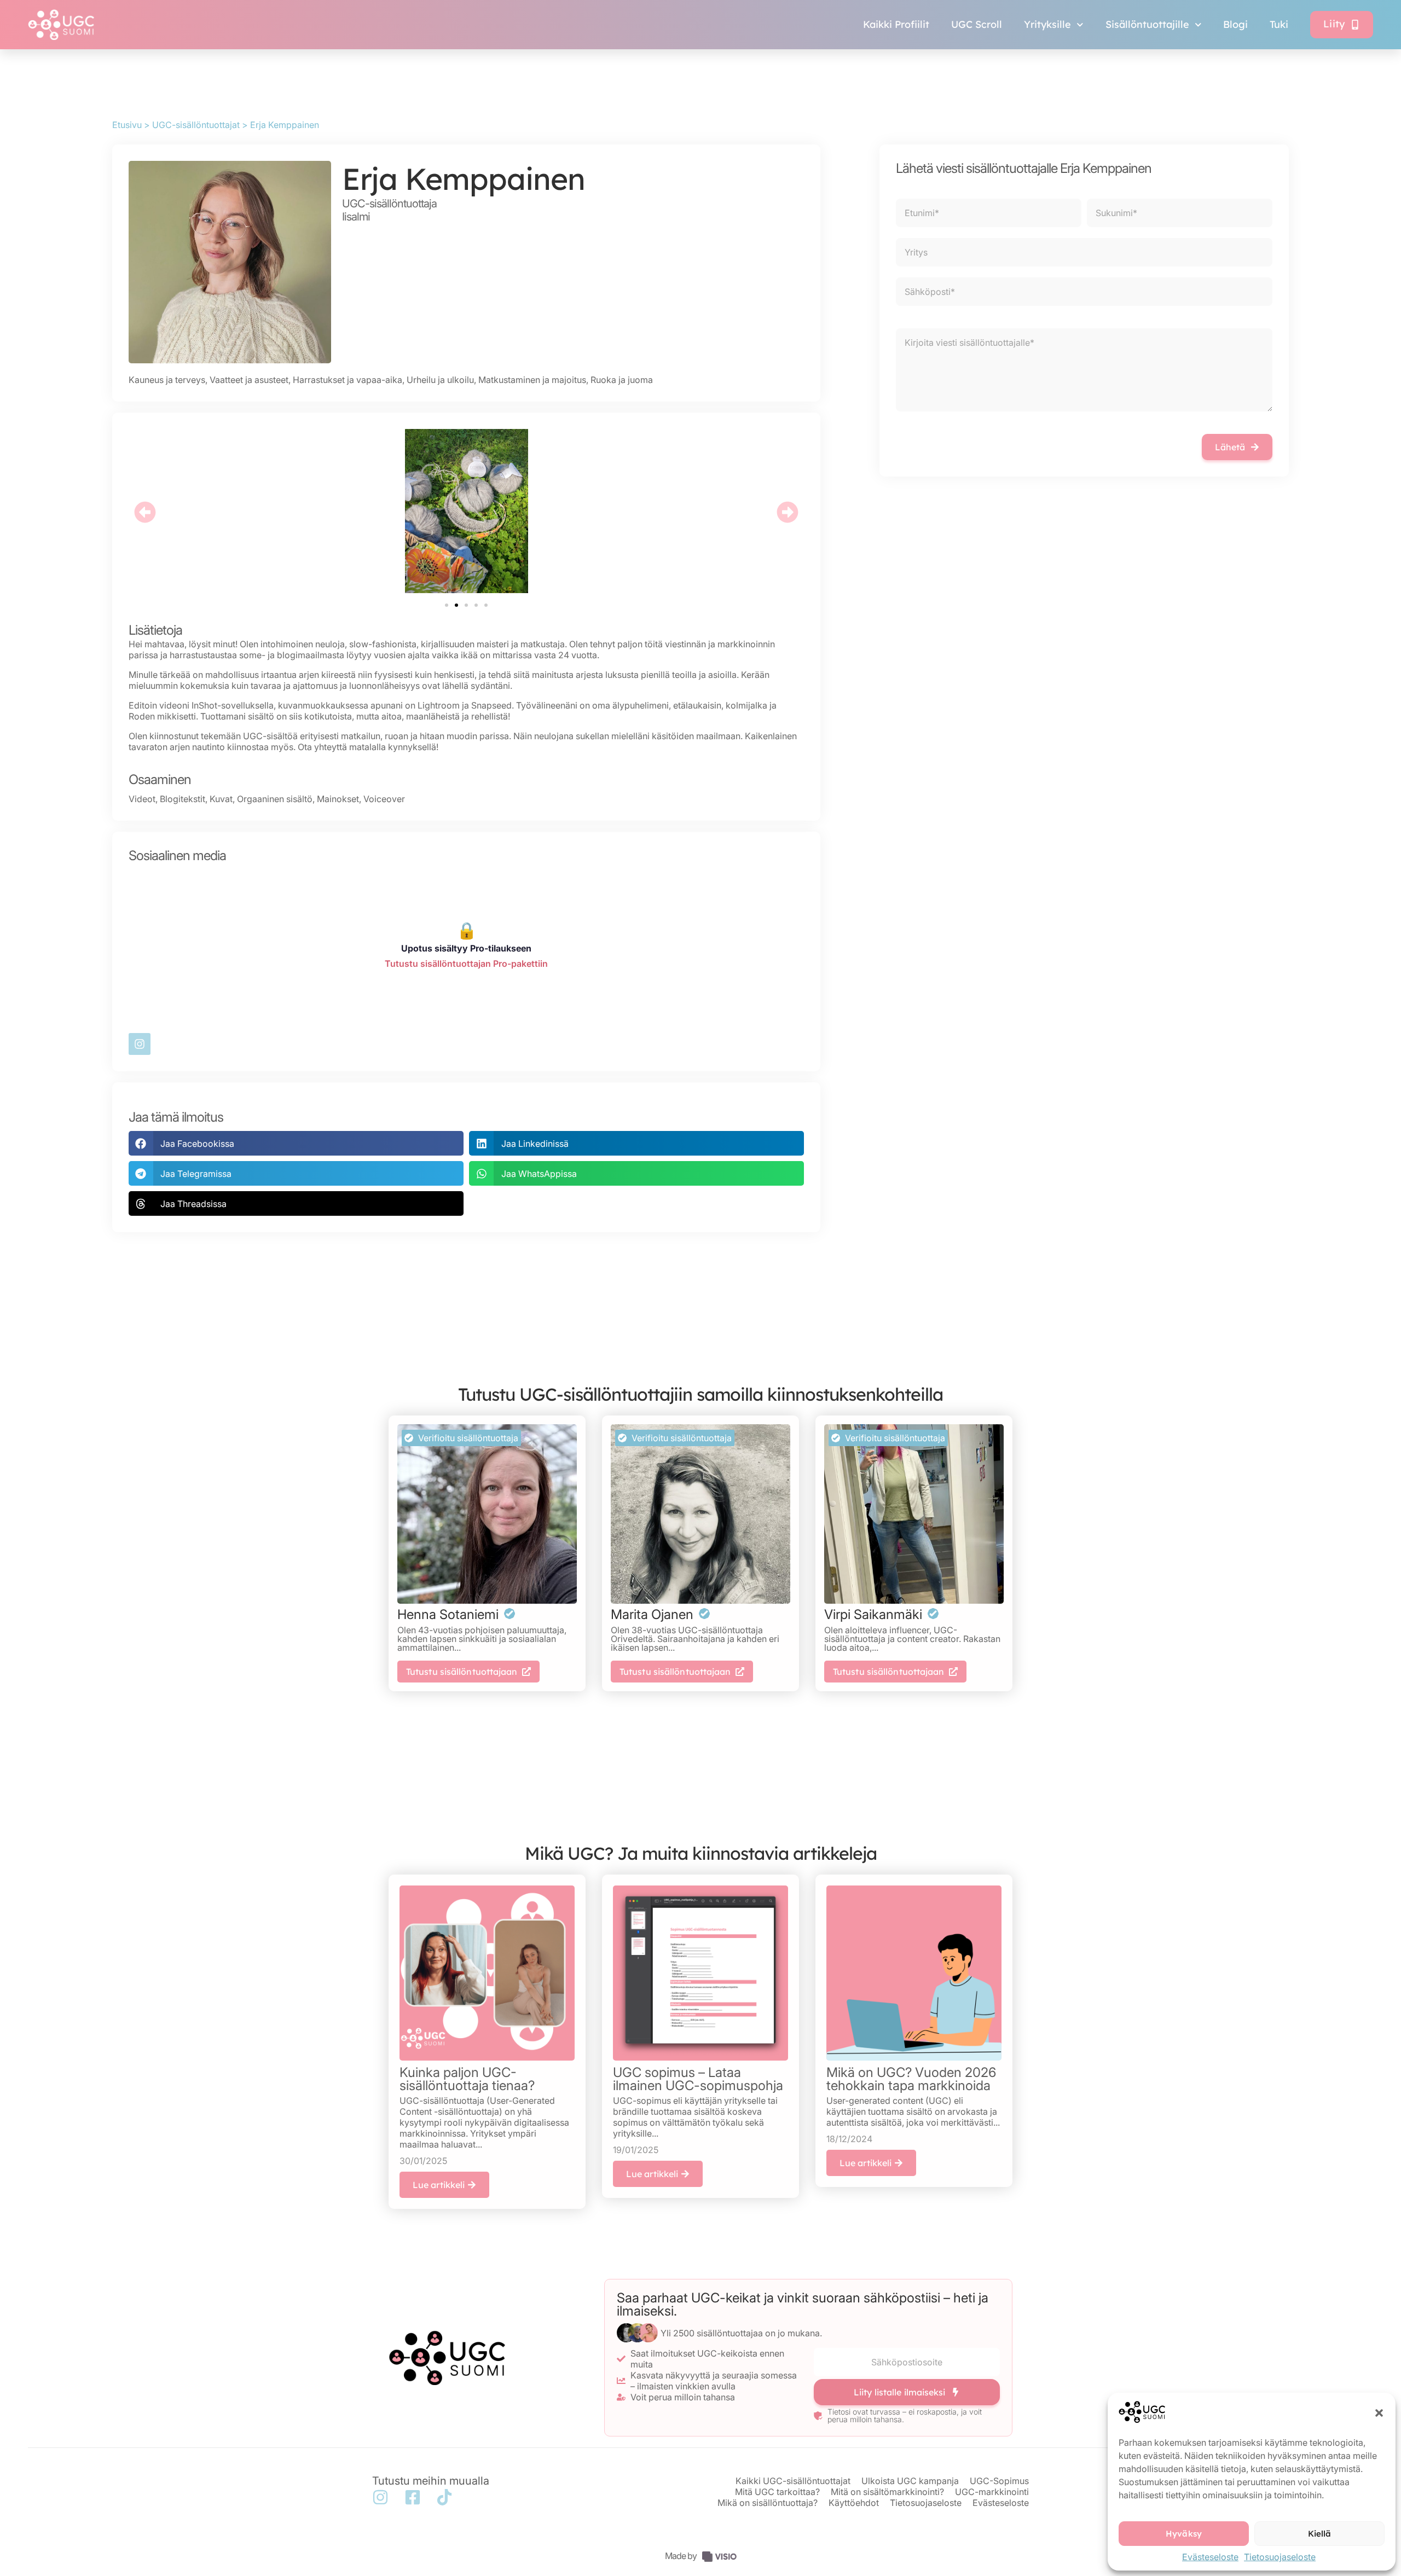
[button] (1379, 2413)
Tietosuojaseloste (1280, 2557)
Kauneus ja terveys (167, 380)
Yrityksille (1047, 24)
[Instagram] (140, 1044)
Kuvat (221, 799)
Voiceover (384, 799)
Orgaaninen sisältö (275, 799)
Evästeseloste (1210, 2557)
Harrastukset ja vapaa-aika (348, 380)
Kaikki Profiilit (896, 24)
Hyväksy (1184, 2534)
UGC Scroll (977, 24)
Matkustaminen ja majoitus (532, 380)
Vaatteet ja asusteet (249, 380)
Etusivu (127, 125)
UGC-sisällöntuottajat (196, 125)
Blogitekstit (183, 799)
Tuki (1279, 24)
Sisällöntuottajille (1147, 24)
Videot (142, 799)
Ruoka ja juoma (622, 380)
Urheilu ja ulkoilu (440, 380)
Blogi (1235, 24)
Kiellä (1320, 2534)
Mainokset (338, 799)
